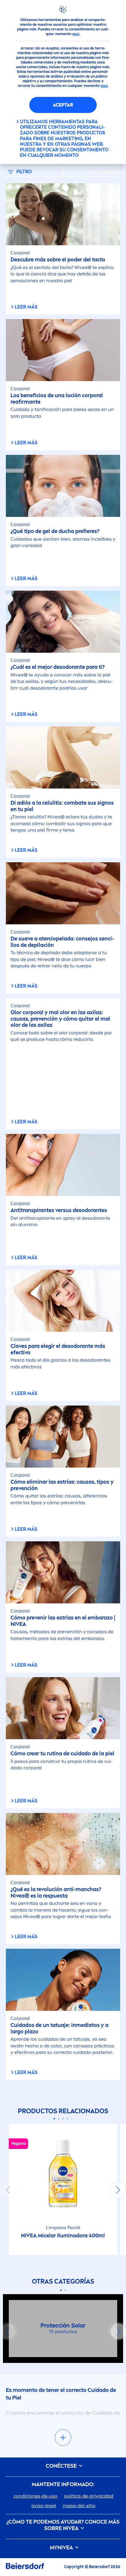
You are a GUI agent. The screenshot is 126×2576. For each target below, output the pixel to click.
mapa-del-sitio (79, 2506)
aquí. (76, 34)
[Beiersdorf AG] (25, 2567)
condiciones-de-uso (35, 2496)
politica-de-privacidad (89, 2496)
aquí (104, 86)
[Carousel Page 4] (68, 2119)
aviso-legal (44, 2506)
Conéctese (62, 2466)
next (118, 2190)
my (61, 2548)
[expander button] (63, 2438)
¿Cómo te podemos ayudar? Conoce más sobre (63, 2525)
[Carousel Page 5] (72, 2119)
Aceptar (63, 105)
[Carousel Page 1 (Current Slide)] (54, 2119)
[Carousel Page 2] (59, 2119)
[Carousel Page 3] (63, 2119)
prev (8, 2190)
